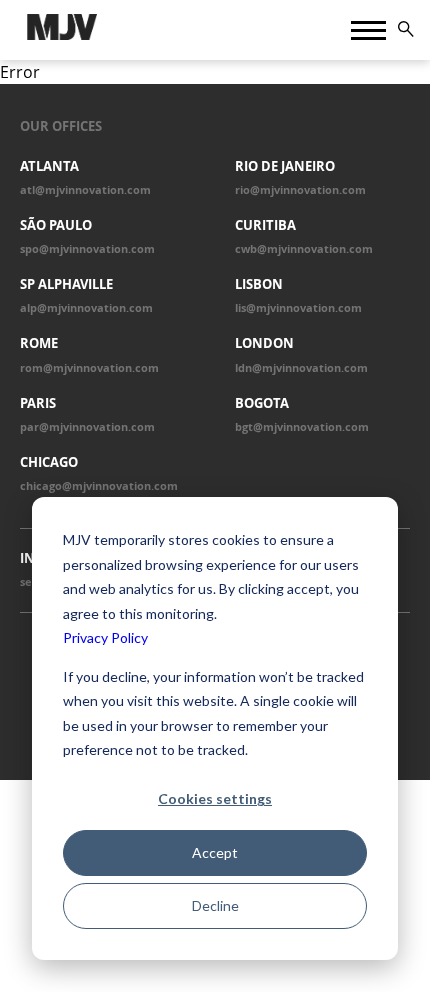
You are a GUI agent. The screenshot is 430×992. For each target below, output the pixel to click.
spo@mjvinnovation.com (87, 249)
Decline (215, 905)
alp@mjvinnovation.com (86, 308)
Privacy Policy (105, 637)
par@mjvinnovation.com (87, 427)
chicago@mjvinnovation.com (99, 486)
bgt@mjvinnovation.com (302, 427)
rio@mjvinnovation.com (300, 190)
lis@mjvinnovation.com (298, 308)
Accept (215, 852)
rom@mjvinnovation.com (89, 368)
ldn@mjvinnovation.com (301, 368)
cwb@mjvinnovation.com (304, 249)
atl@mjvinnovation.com (85, 190)
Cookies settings (215, 798)
